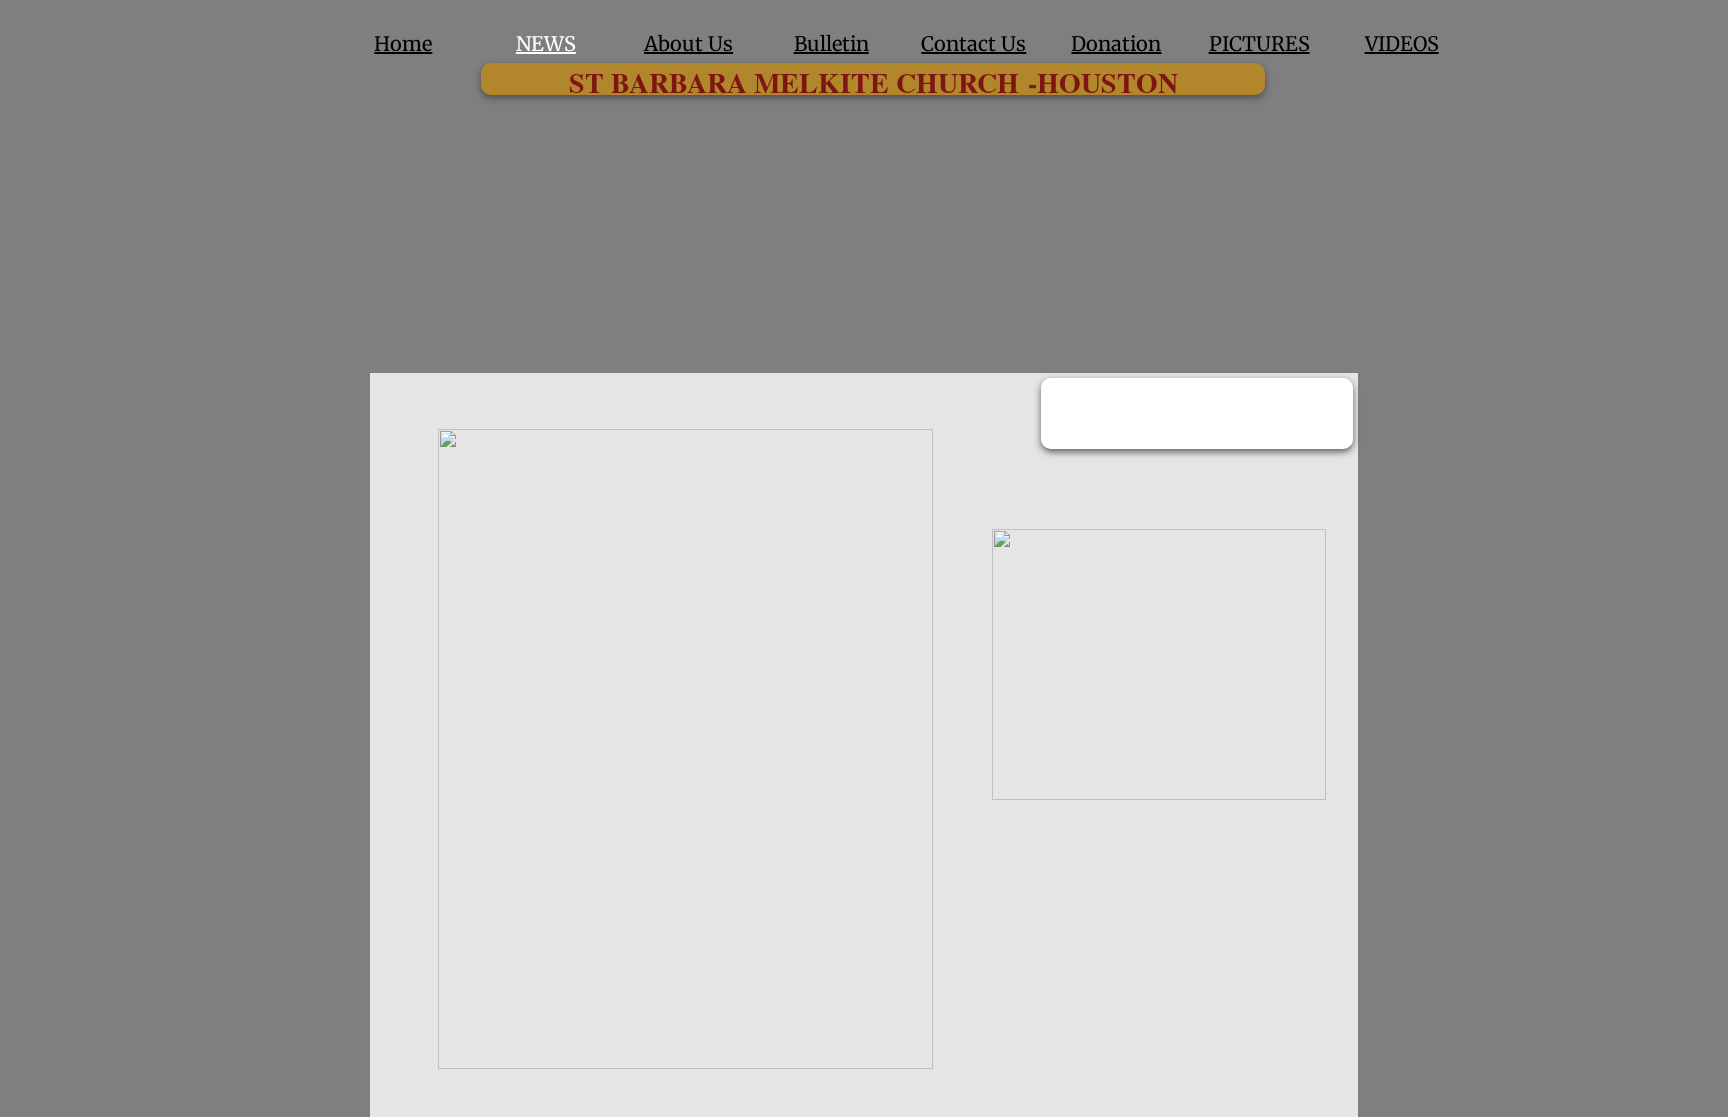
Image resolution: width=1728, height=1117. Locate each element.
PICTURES (1259, 43)
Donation (1116, 43)
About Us (688, 43)
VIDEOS (1402, 43)
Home (403, 43)
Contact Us (973, 43)
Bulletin (831, 43)
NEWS (546, 43)
